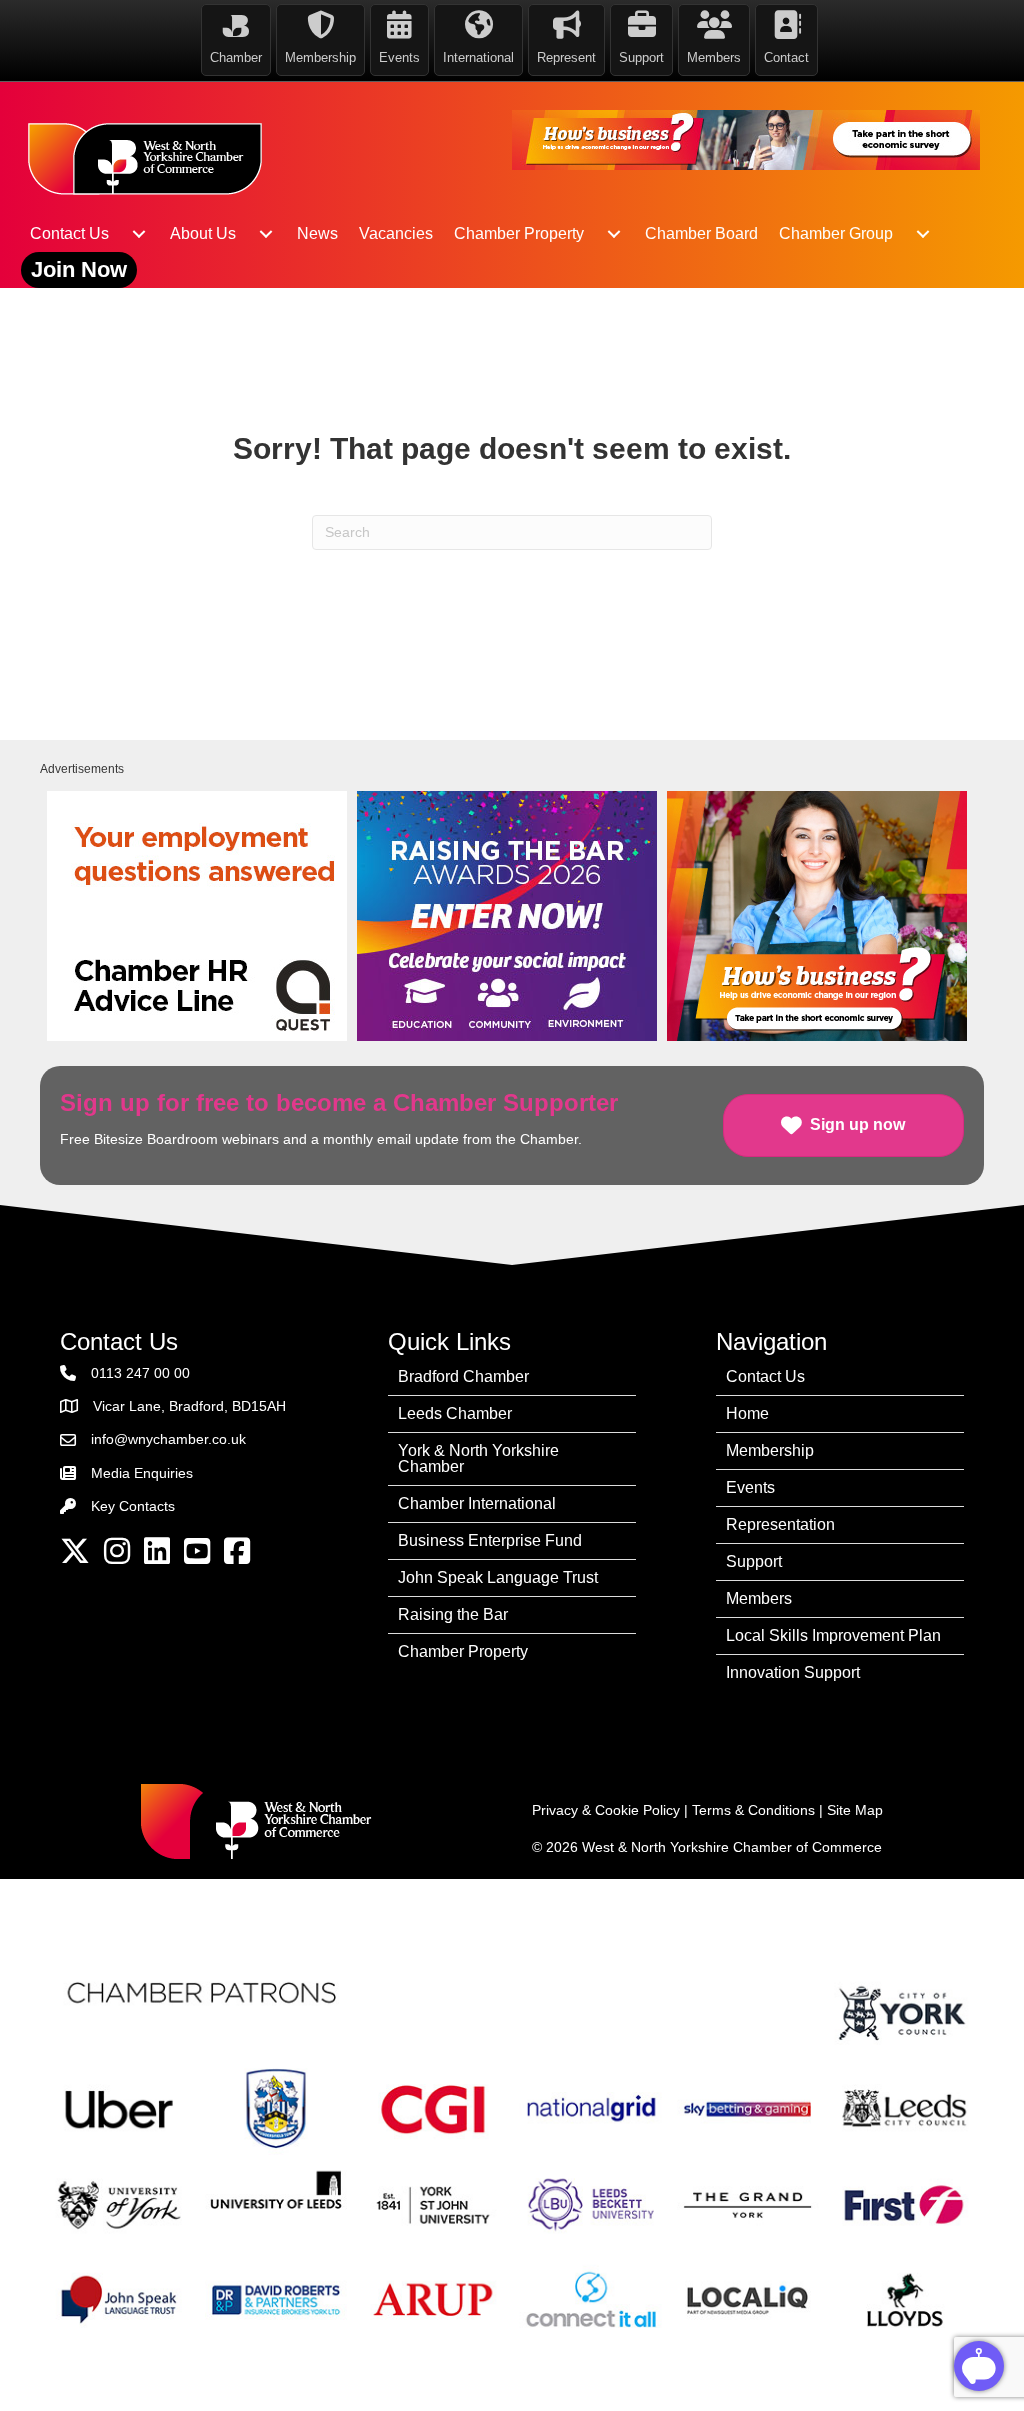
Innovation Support (793, 1672)
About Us (203, 233)
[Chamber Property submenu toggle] (614, 234)
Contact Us (69, 233)
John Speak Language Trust (498, 1577)
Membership (770, 1450)
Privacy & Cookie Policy (606, 1810)
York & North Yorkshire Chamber (478, 1458)
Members (759, 1598)
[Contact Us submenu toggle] (139, 234)
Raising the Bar (453, 1614)
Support (754, 1561)
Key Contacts (133, 1506)
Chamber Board (701, 233)
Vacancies (396, 233)
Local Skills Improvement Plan (833, 1635)
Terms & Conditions (753, 1810)
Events (750, 1487)
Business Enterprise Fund (490, 1540)
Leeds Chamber (455, 1413)
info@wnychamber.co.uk (168, 1439)
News (317, 233)
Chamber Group (836, 233)
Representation (780, 1524)
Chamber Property (519, 233)
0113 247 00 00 (140, 1373)
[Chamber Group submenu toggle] (923, 234)
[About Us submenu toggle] (266, 234)
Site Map (855, 1810)
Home (747, 1413)
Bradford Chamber (463, 1376)
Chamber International (477, 1503)
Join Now (79, 269)
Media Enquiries (142, 1473)
